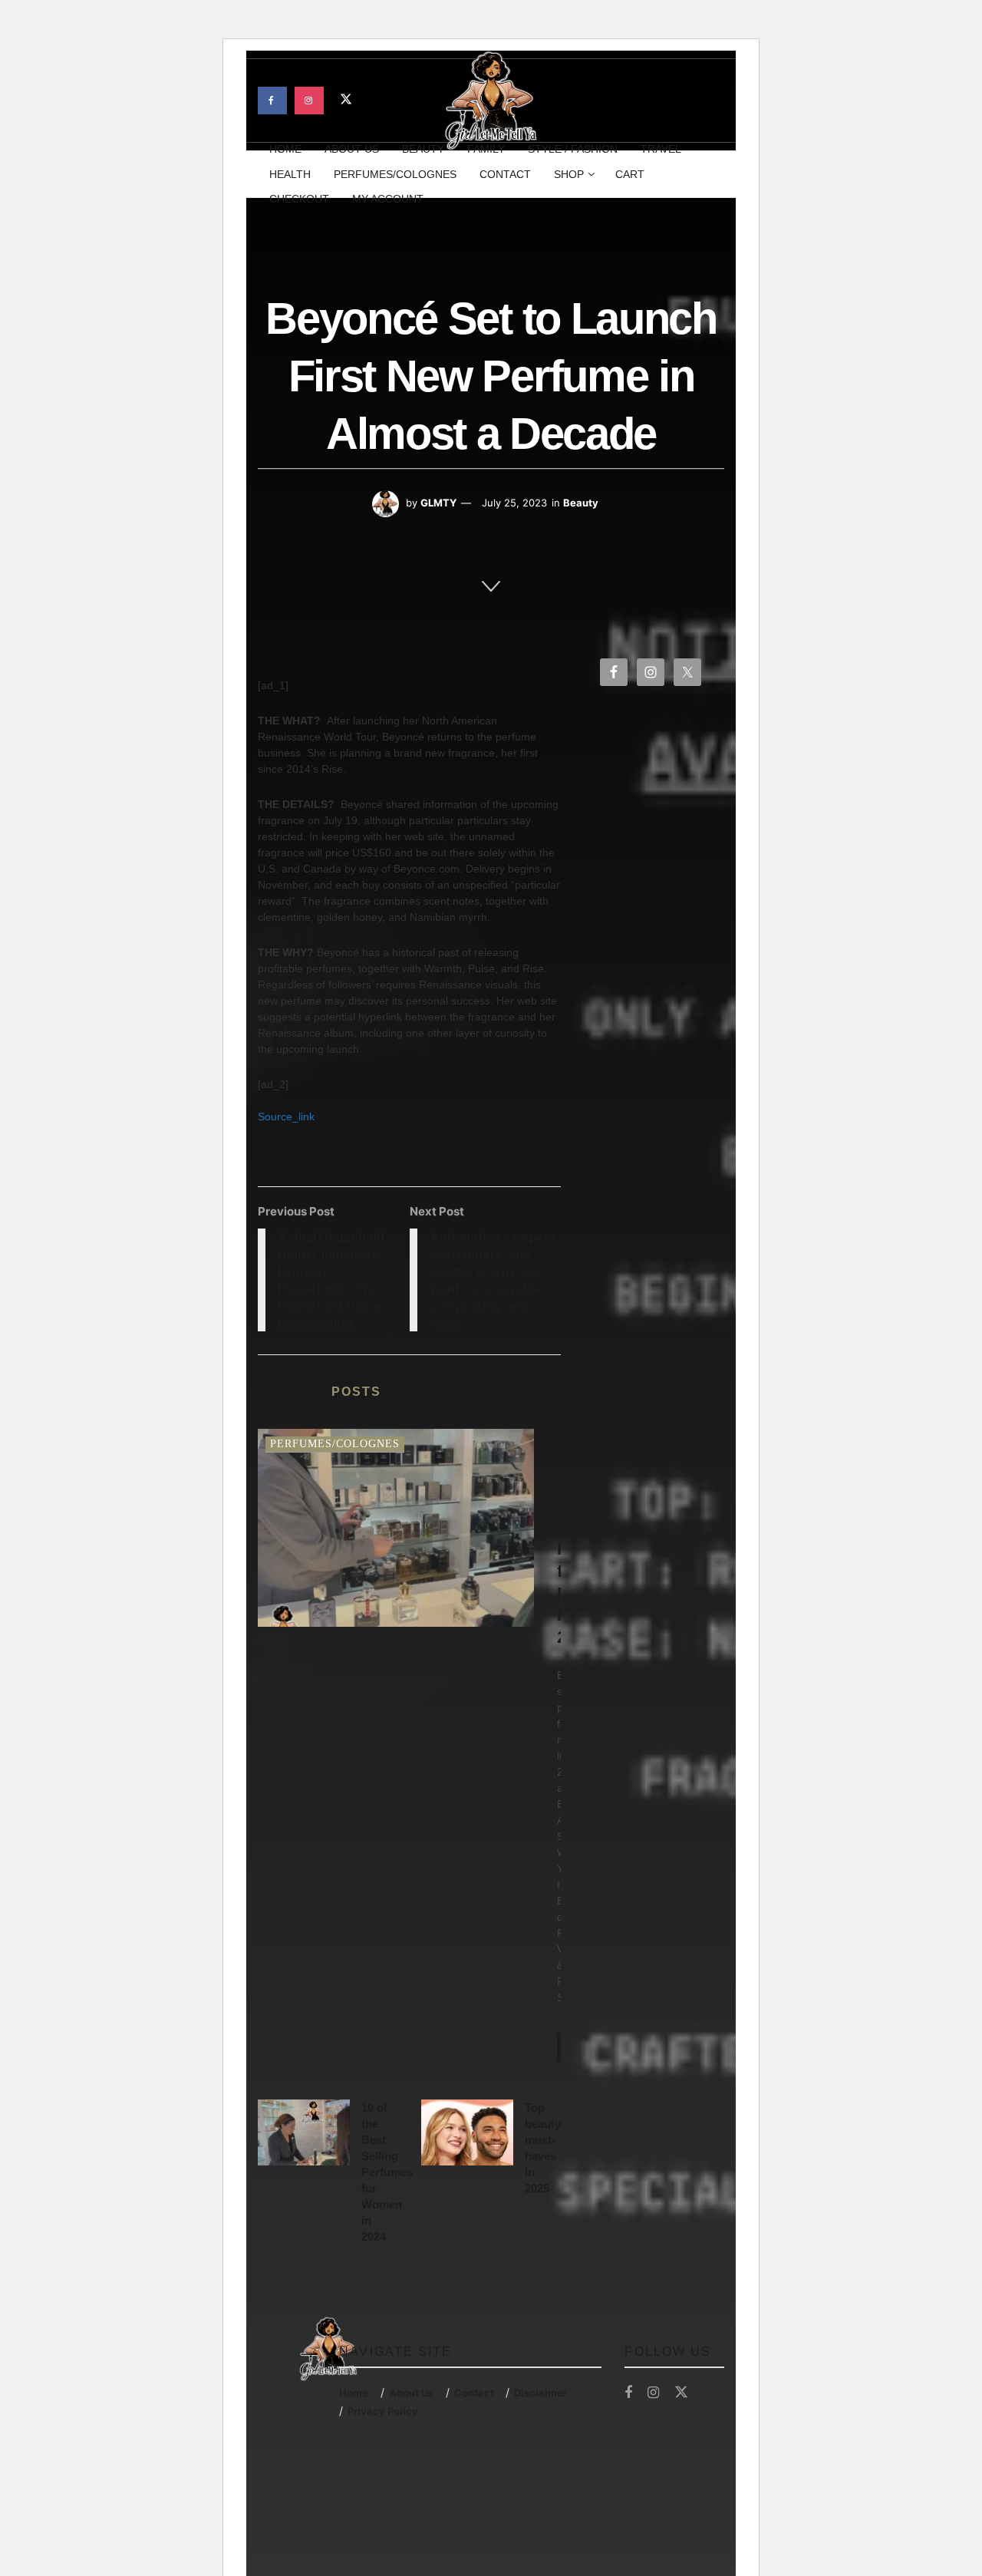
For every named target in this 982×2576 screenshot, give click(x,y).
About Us (411, 2393)
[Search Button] (718, 174)
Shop (569, 174)
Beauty (581, 503)
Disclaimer (540, 2393)
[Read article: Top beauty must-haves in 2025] (467, 2132)
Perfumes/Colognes (395, 174)
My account (388, 199)
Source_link (286, 1116)
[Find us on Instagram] (309, 101)
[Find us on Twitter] (346, 101)
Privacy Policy (383, 2411)
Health (290, 174)
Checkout (299, 199)
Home (354, 2393)
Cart (630, 174)
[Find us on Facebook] (272, 101)
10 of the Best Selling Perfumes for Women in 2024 (387, 2172)
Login (688, 97)
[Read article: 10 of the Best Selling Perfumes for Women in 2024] (304, 2132)
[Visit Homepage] (491, 101)
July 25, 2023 (514, 503)
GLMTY (438, 503)
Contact (505, 174)
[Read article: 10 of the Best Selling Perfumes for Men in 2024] (396, 1527)
